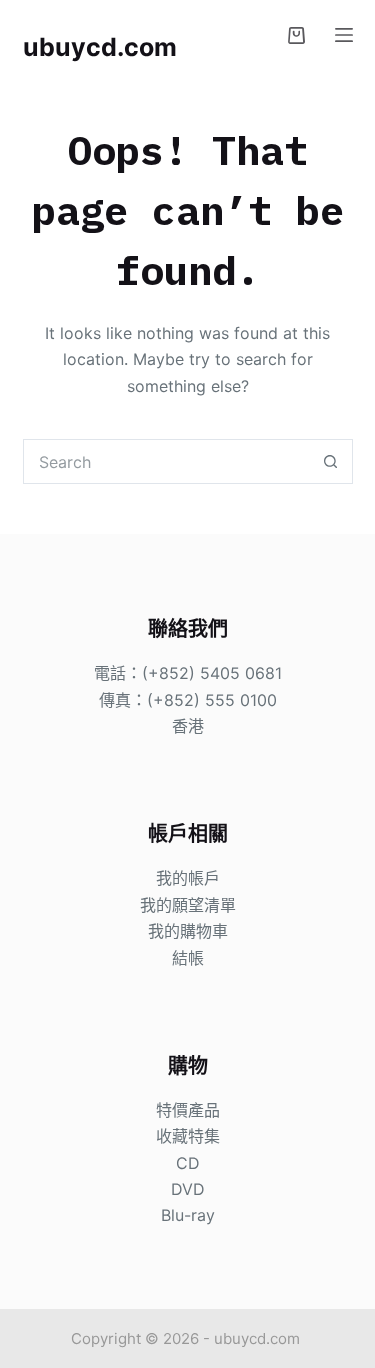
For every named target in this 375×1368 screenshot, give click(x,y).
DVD (188, 1189)
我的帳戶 (188, 878)
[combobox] (166, 461)
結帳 (188, 958)
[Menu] (344, 35)
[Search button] (330, 461)
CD (188, 1163)
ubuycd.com (100, 47)
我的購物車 (188, 931)
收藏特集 (188, 1136)
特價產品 (188, 1110)
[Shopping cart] (296, 35)
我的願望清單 (188, 905)
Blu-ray (188, 1215)
